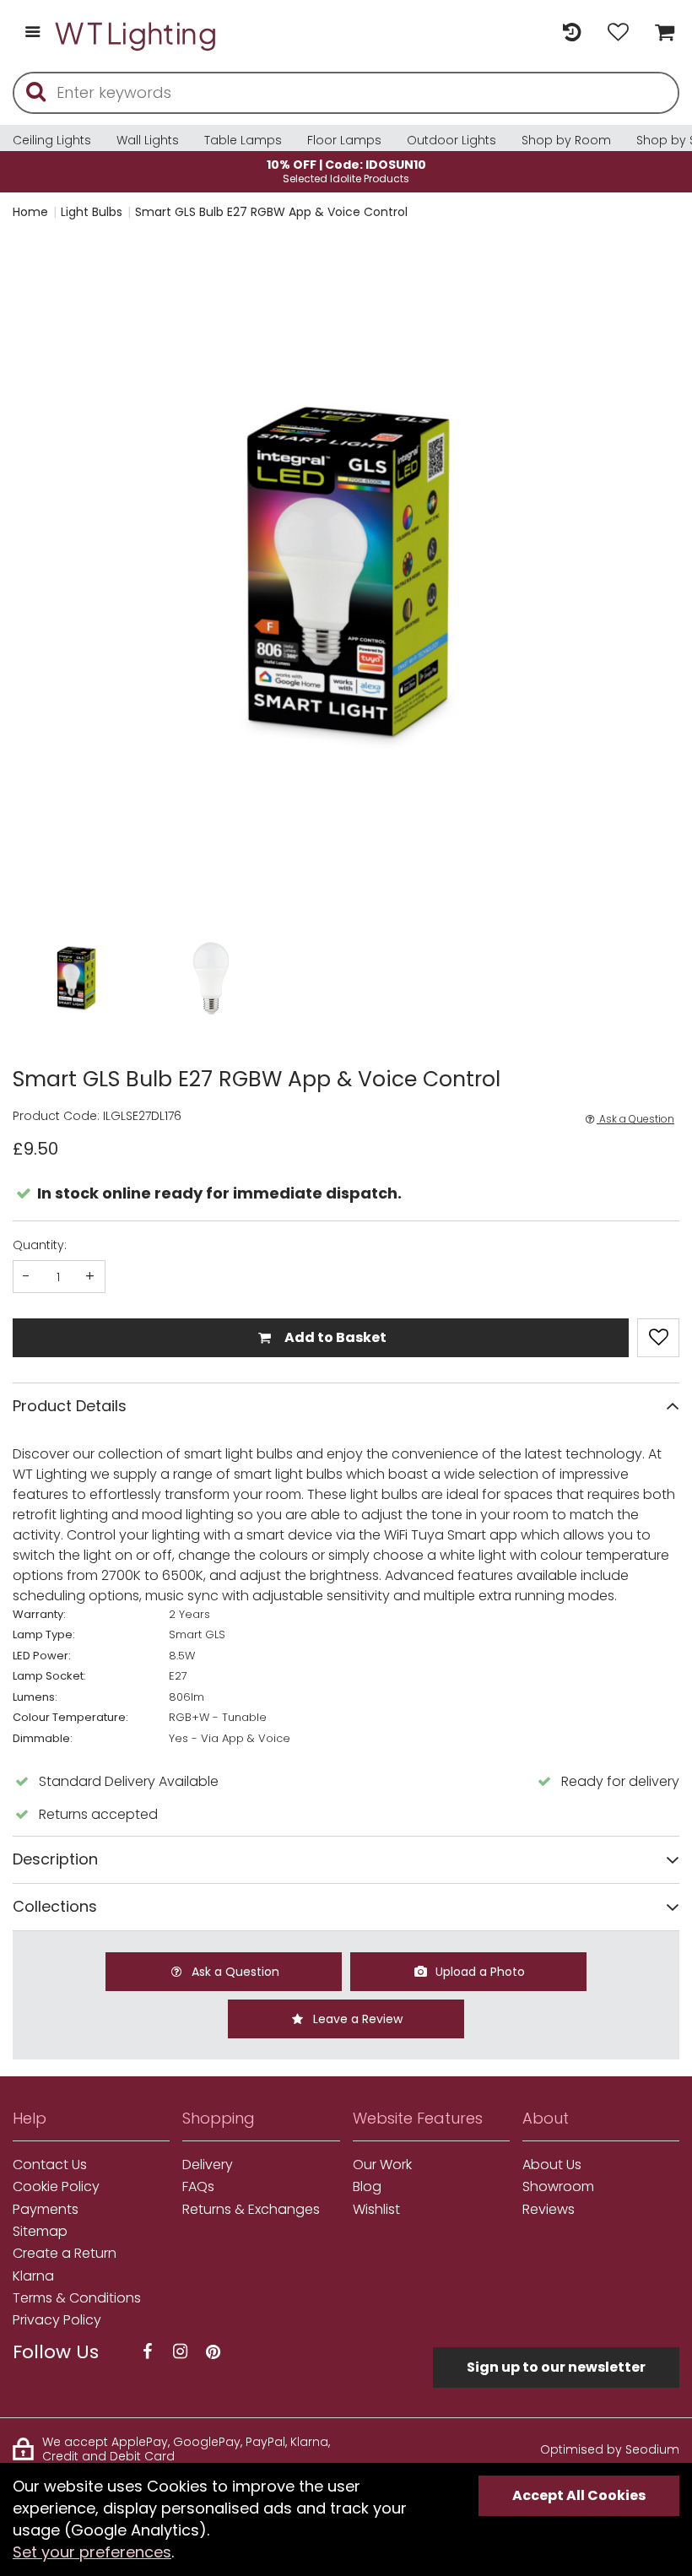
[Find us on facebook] (147, 2352)
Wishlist (376, 2210)
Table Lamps (243, 140)
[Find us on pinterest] (213, 2352)
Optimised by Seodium (610, 2449)
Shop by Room (566, 140)
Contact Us (50, 2165)
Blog (367, 2187)
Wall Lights (148, 140)
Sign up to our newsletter (556, 2367)
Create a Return (65, 2254)
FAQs (198, 2187)
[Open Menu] (32, 33)
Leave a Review (356, 2019)
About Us (552, 2165)
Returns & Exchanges (251, 2210)
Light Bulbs (92, 212)
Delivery (208, 2165)
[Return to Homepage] (137, 33)
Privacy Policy (57, 2320)
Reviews (549, 2210)
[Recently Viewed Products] (572, 33)
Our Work (382, 2165)
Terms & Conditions (77, 2298)
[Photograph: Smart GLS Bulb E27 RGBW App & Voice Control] (346, 573)
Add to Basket (334, 1337)
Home (30, 212)
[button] (46, 574)
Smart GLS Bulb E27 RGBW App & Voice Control (271, 212)
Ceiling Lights (52, 140)
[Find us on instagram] (180, 2352)
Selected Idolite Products (346, 171)
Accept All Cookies (579, 2495)
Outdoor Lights (451, 140)
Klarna (33, 2276)
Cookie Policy (56, 2187)
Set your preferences (92, 2552)
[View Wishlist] (618, 33)
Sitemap (40, 2232)
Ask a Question (635, 1119)
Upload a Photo (478, 1972)
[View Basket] (660, 33)
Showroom (558, 2187)
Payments (46, 2210)
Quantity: (40, 1245)
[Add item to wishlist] (658, 1338)
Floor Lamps (344, 140)
